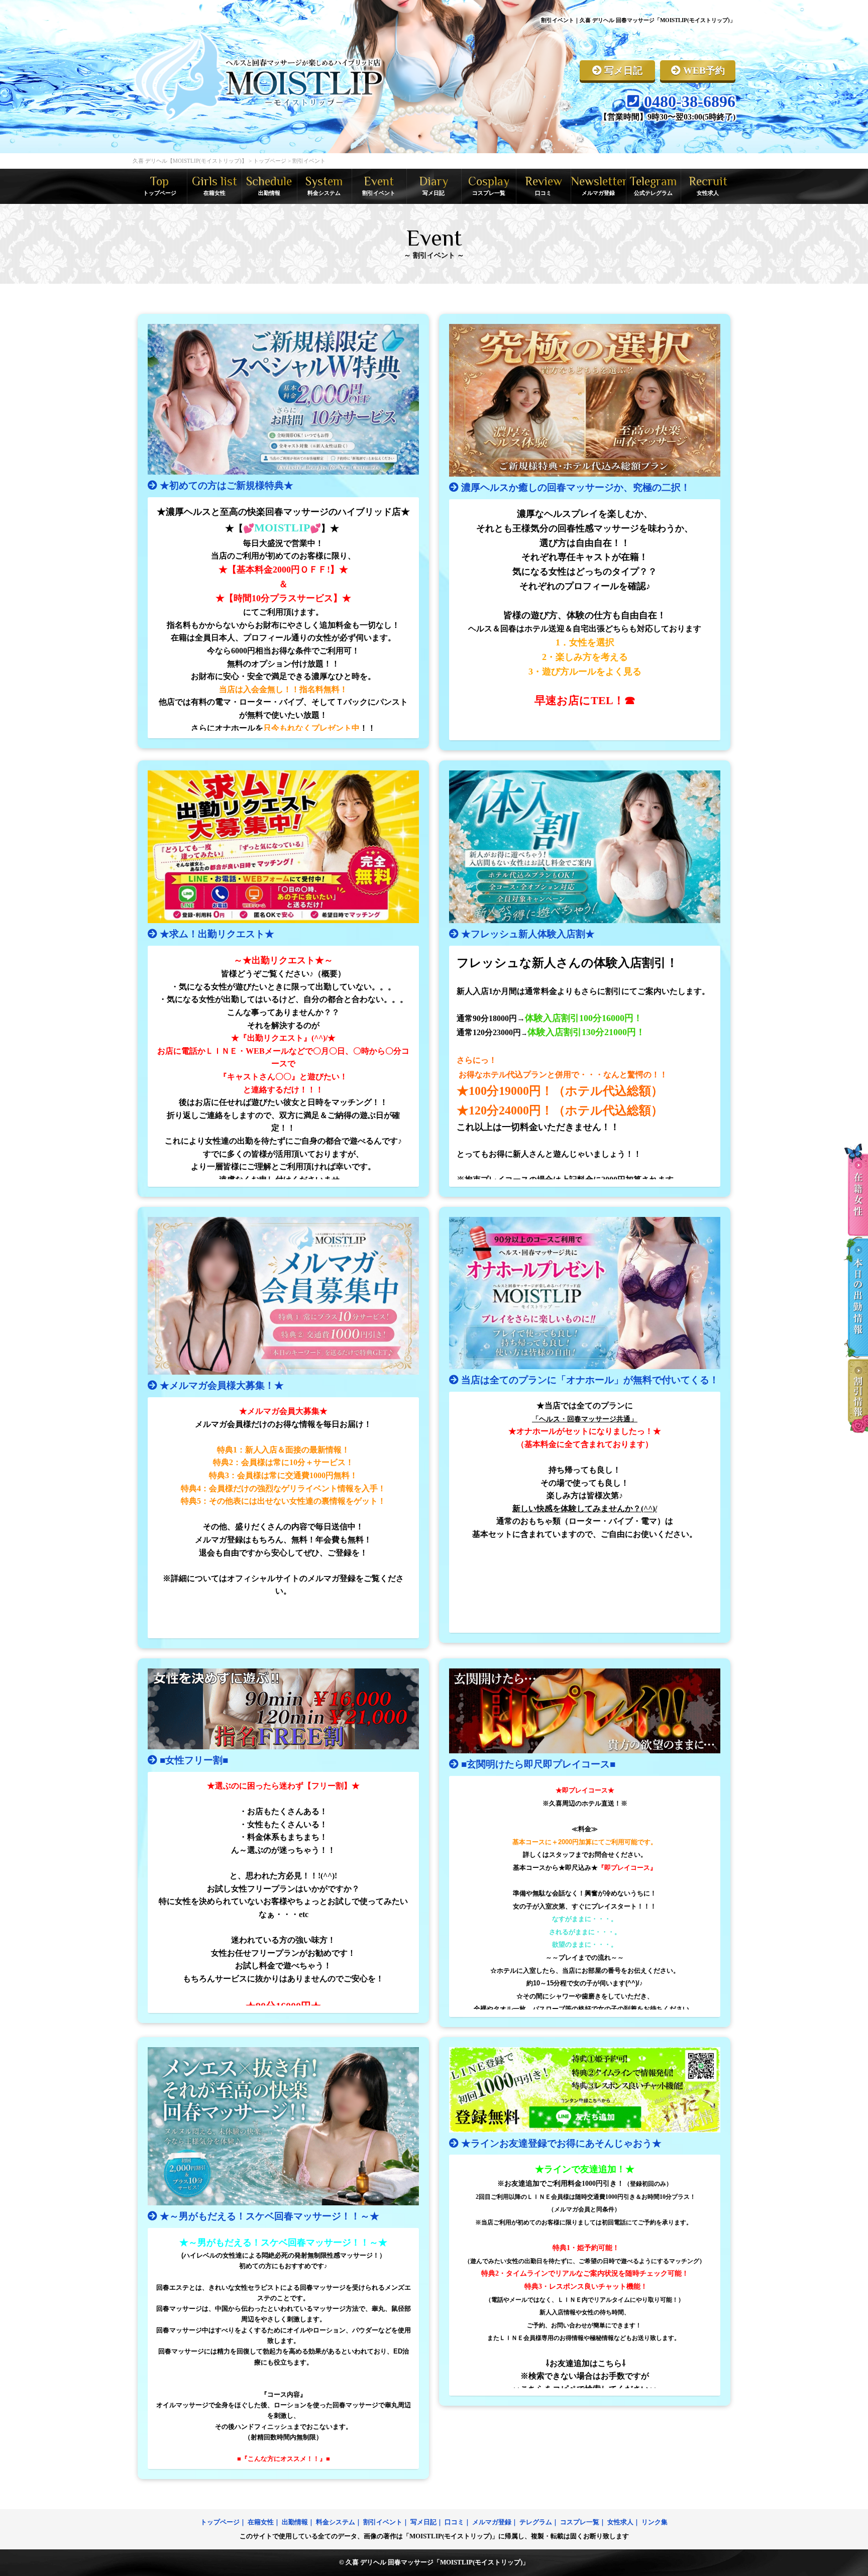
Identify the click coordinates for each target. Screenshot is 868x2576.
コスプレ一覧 (580, 2522)
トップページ (220, 2522)
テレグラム (536, 2522)
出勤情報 (295, 2522)
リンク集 (655, 2522)
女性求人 (620, 2522)
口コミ (454, 2522)
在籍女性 (261, 2522)
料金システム (336, 2522)
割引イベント (383, 2522)
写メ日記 (423, 2522)
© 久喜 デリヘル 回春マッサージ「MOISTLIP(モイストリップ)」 (434, 2562)
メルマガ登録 (492, 2522)
